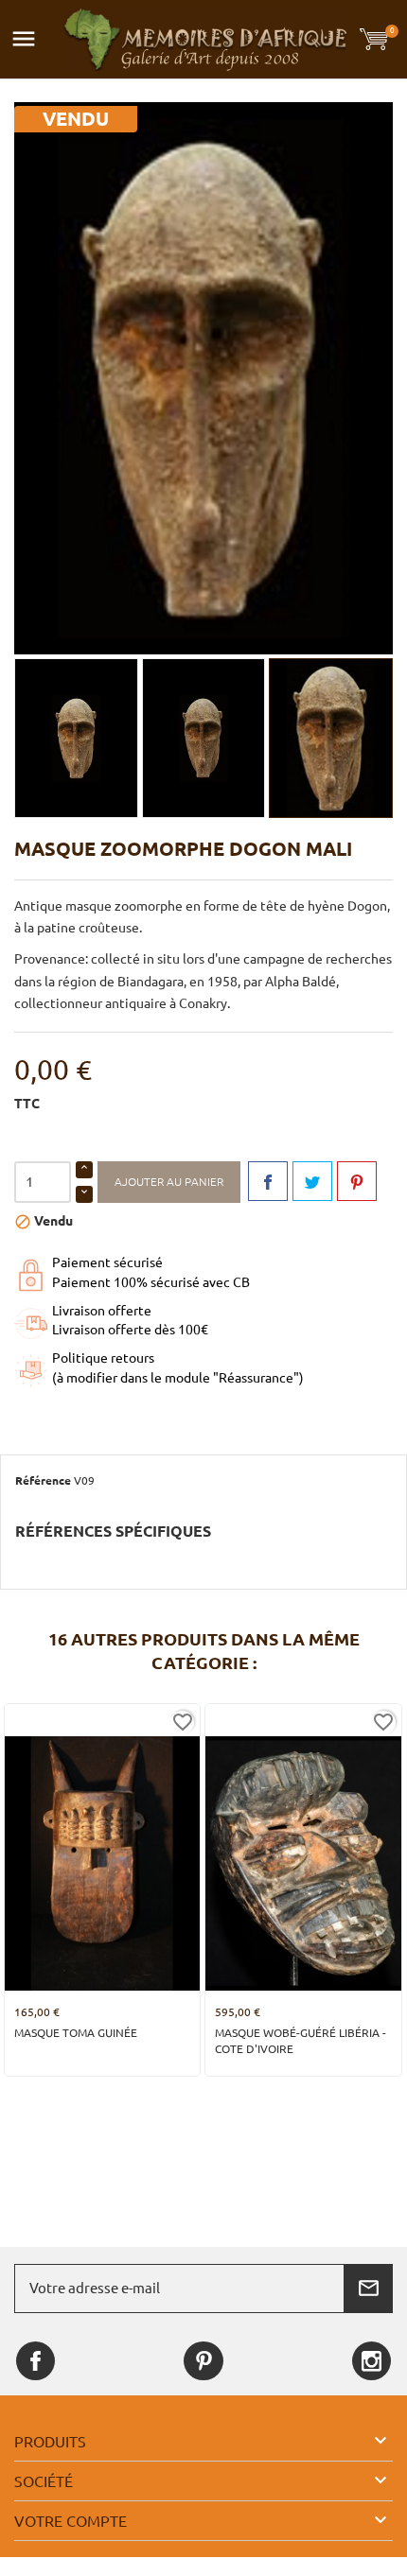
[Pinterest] (357, 1181)
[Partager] (268, 1181)
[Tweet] (312, 1181)
